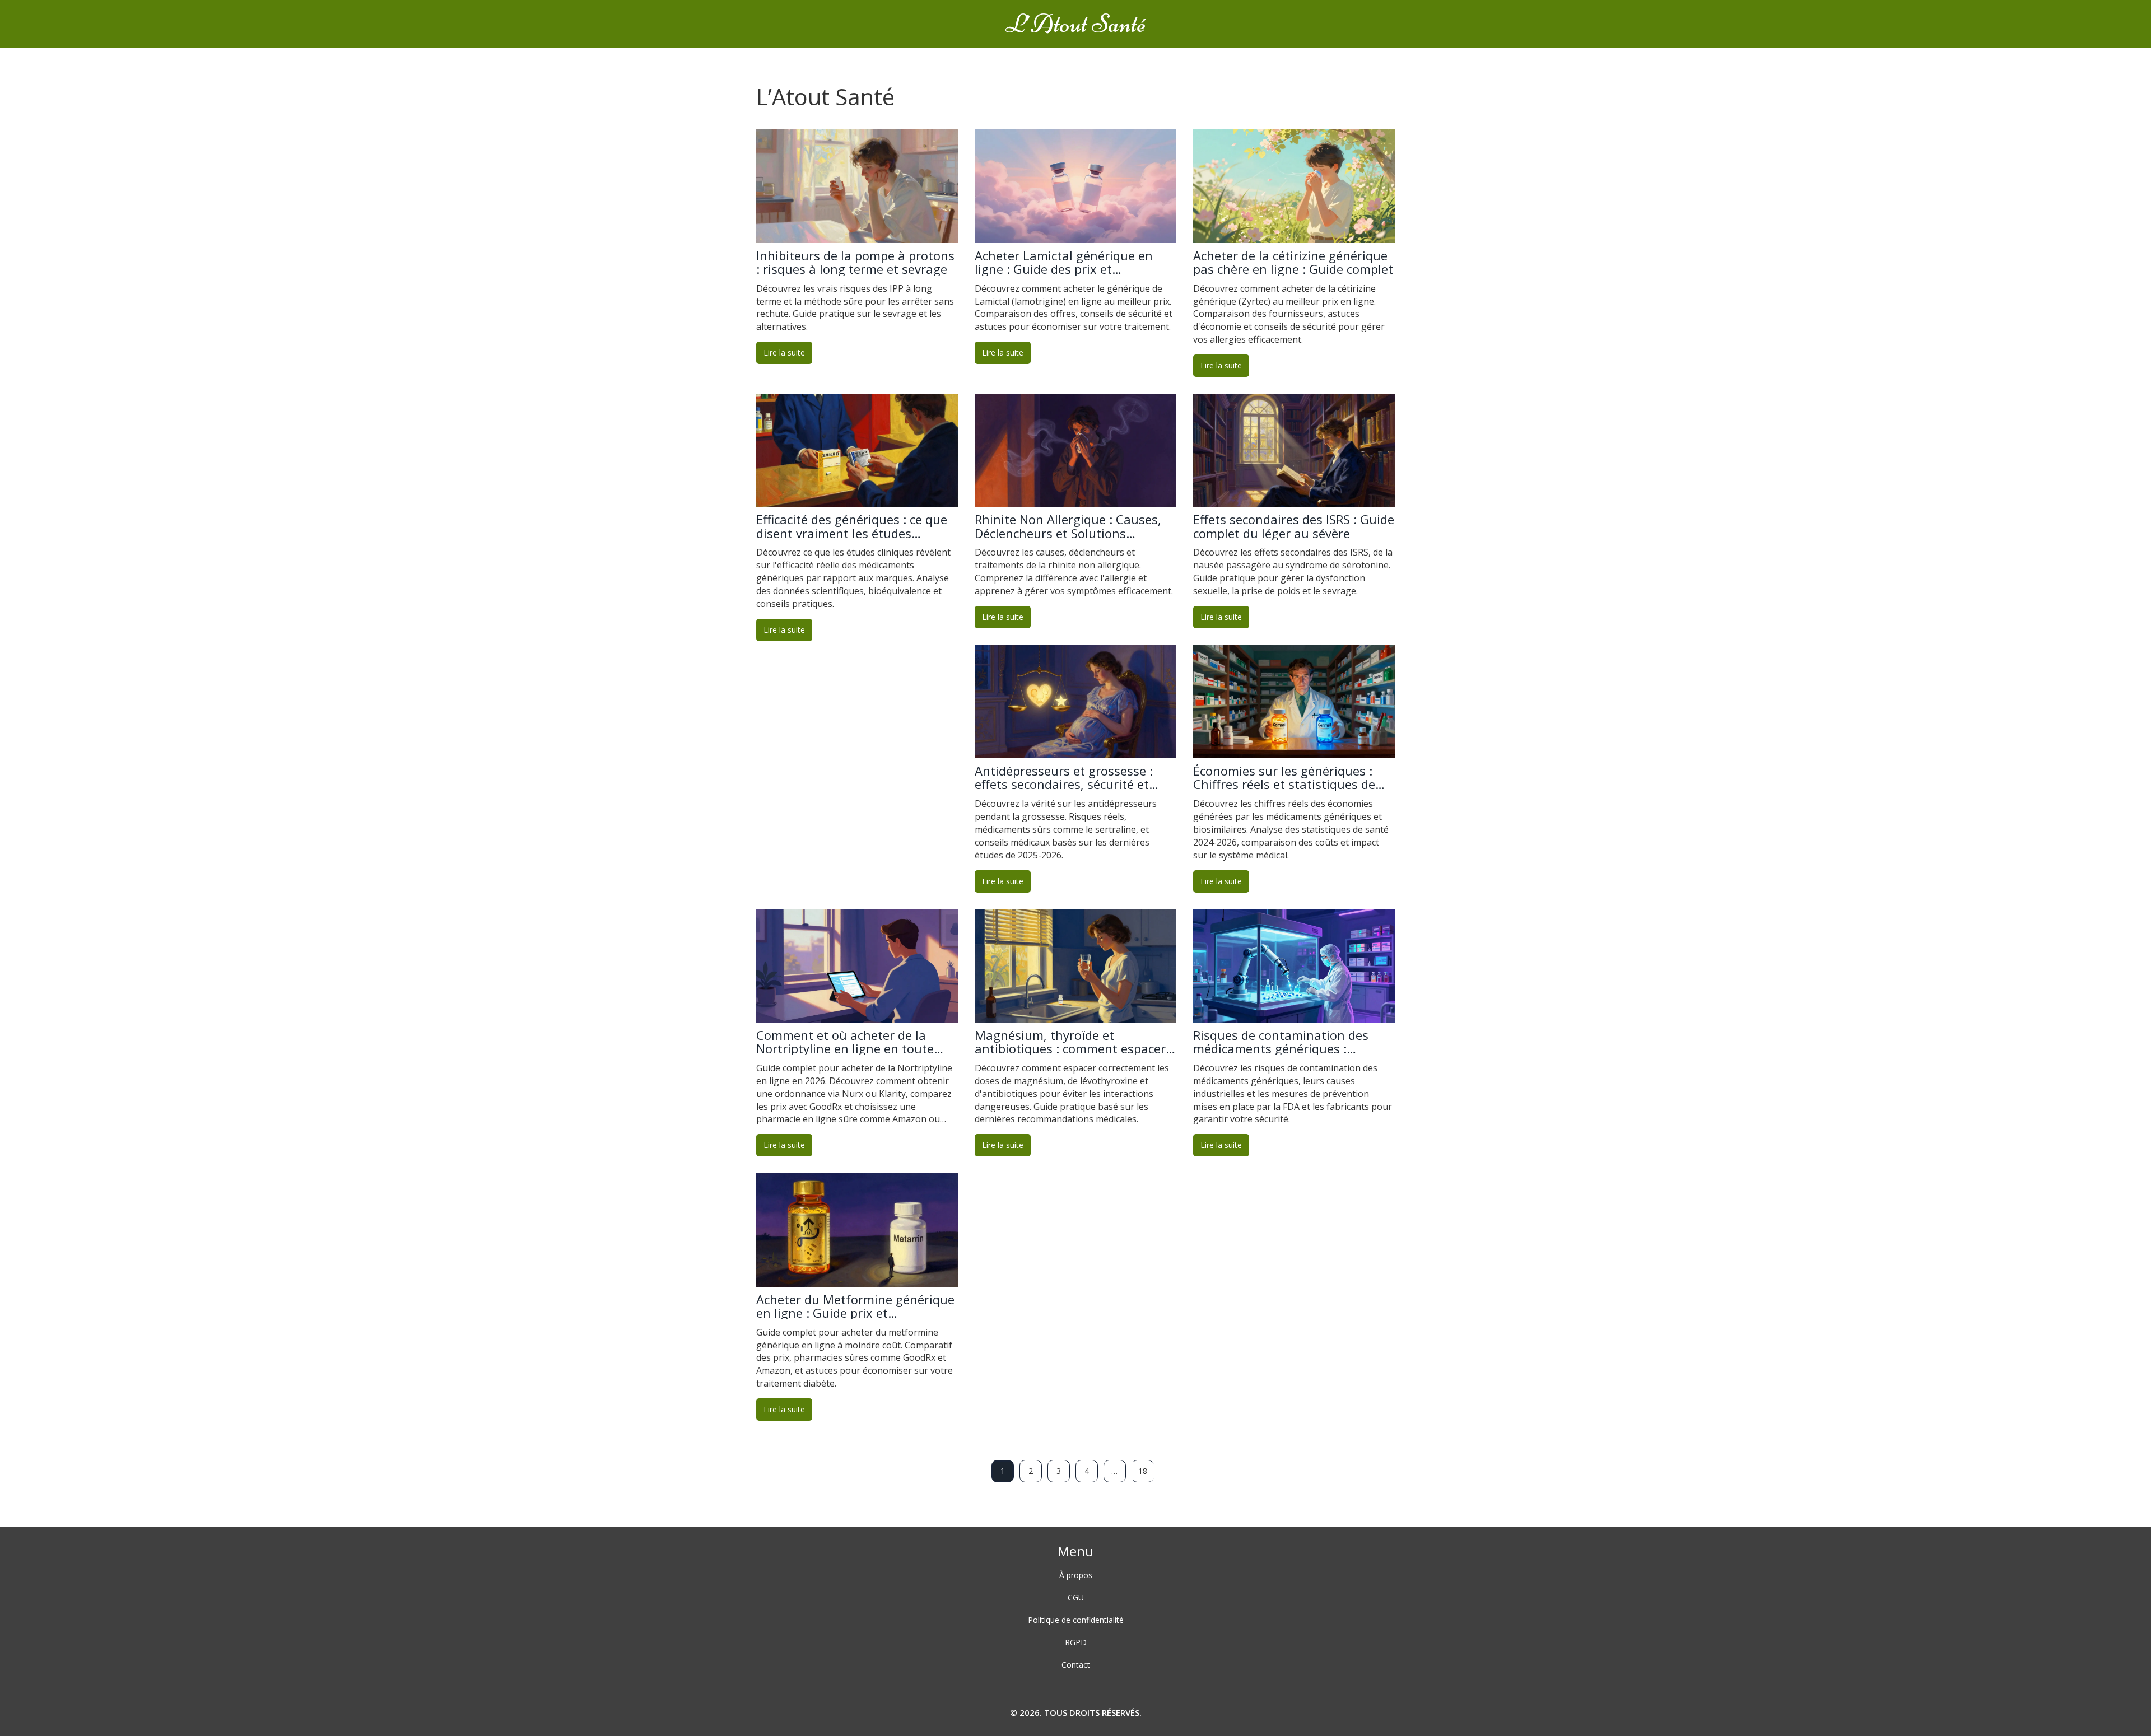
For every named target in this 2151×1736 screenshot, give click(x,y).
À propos (1076, 1575)
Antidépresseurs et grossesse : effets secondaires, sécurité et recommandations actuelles (1064, 777)
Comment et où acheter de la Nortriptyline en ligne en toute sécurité (845, 1042)
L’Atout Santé (1076, 24)
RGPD (1076, 1642)
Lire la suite (784, 353)
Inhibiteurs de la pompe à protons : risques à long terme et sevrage (855, 262)
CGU (1076, 1597)
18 (1143, 1471)
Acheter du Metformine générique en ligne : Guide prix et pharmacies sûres (855, 1306)
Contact (1076, 1665)
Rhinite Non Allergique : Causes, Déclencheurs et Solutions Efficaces (1068, 526)
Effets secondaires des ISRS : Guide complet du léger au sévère (1294, 526)
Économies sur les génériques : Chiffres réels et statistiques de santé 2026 (1284, 777)
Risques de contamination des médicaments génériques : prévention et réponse (1281, 1042)
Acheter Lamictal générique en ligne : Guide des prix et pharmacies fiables (1064, 262)
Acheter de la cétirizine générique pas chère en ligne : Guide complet (1293, 262)
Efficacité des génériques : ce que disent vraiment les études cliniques (852, 526)
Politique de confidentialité (1076, 1620)
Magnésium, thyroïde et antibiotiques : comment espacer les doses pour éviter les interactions (1070, 1042)
